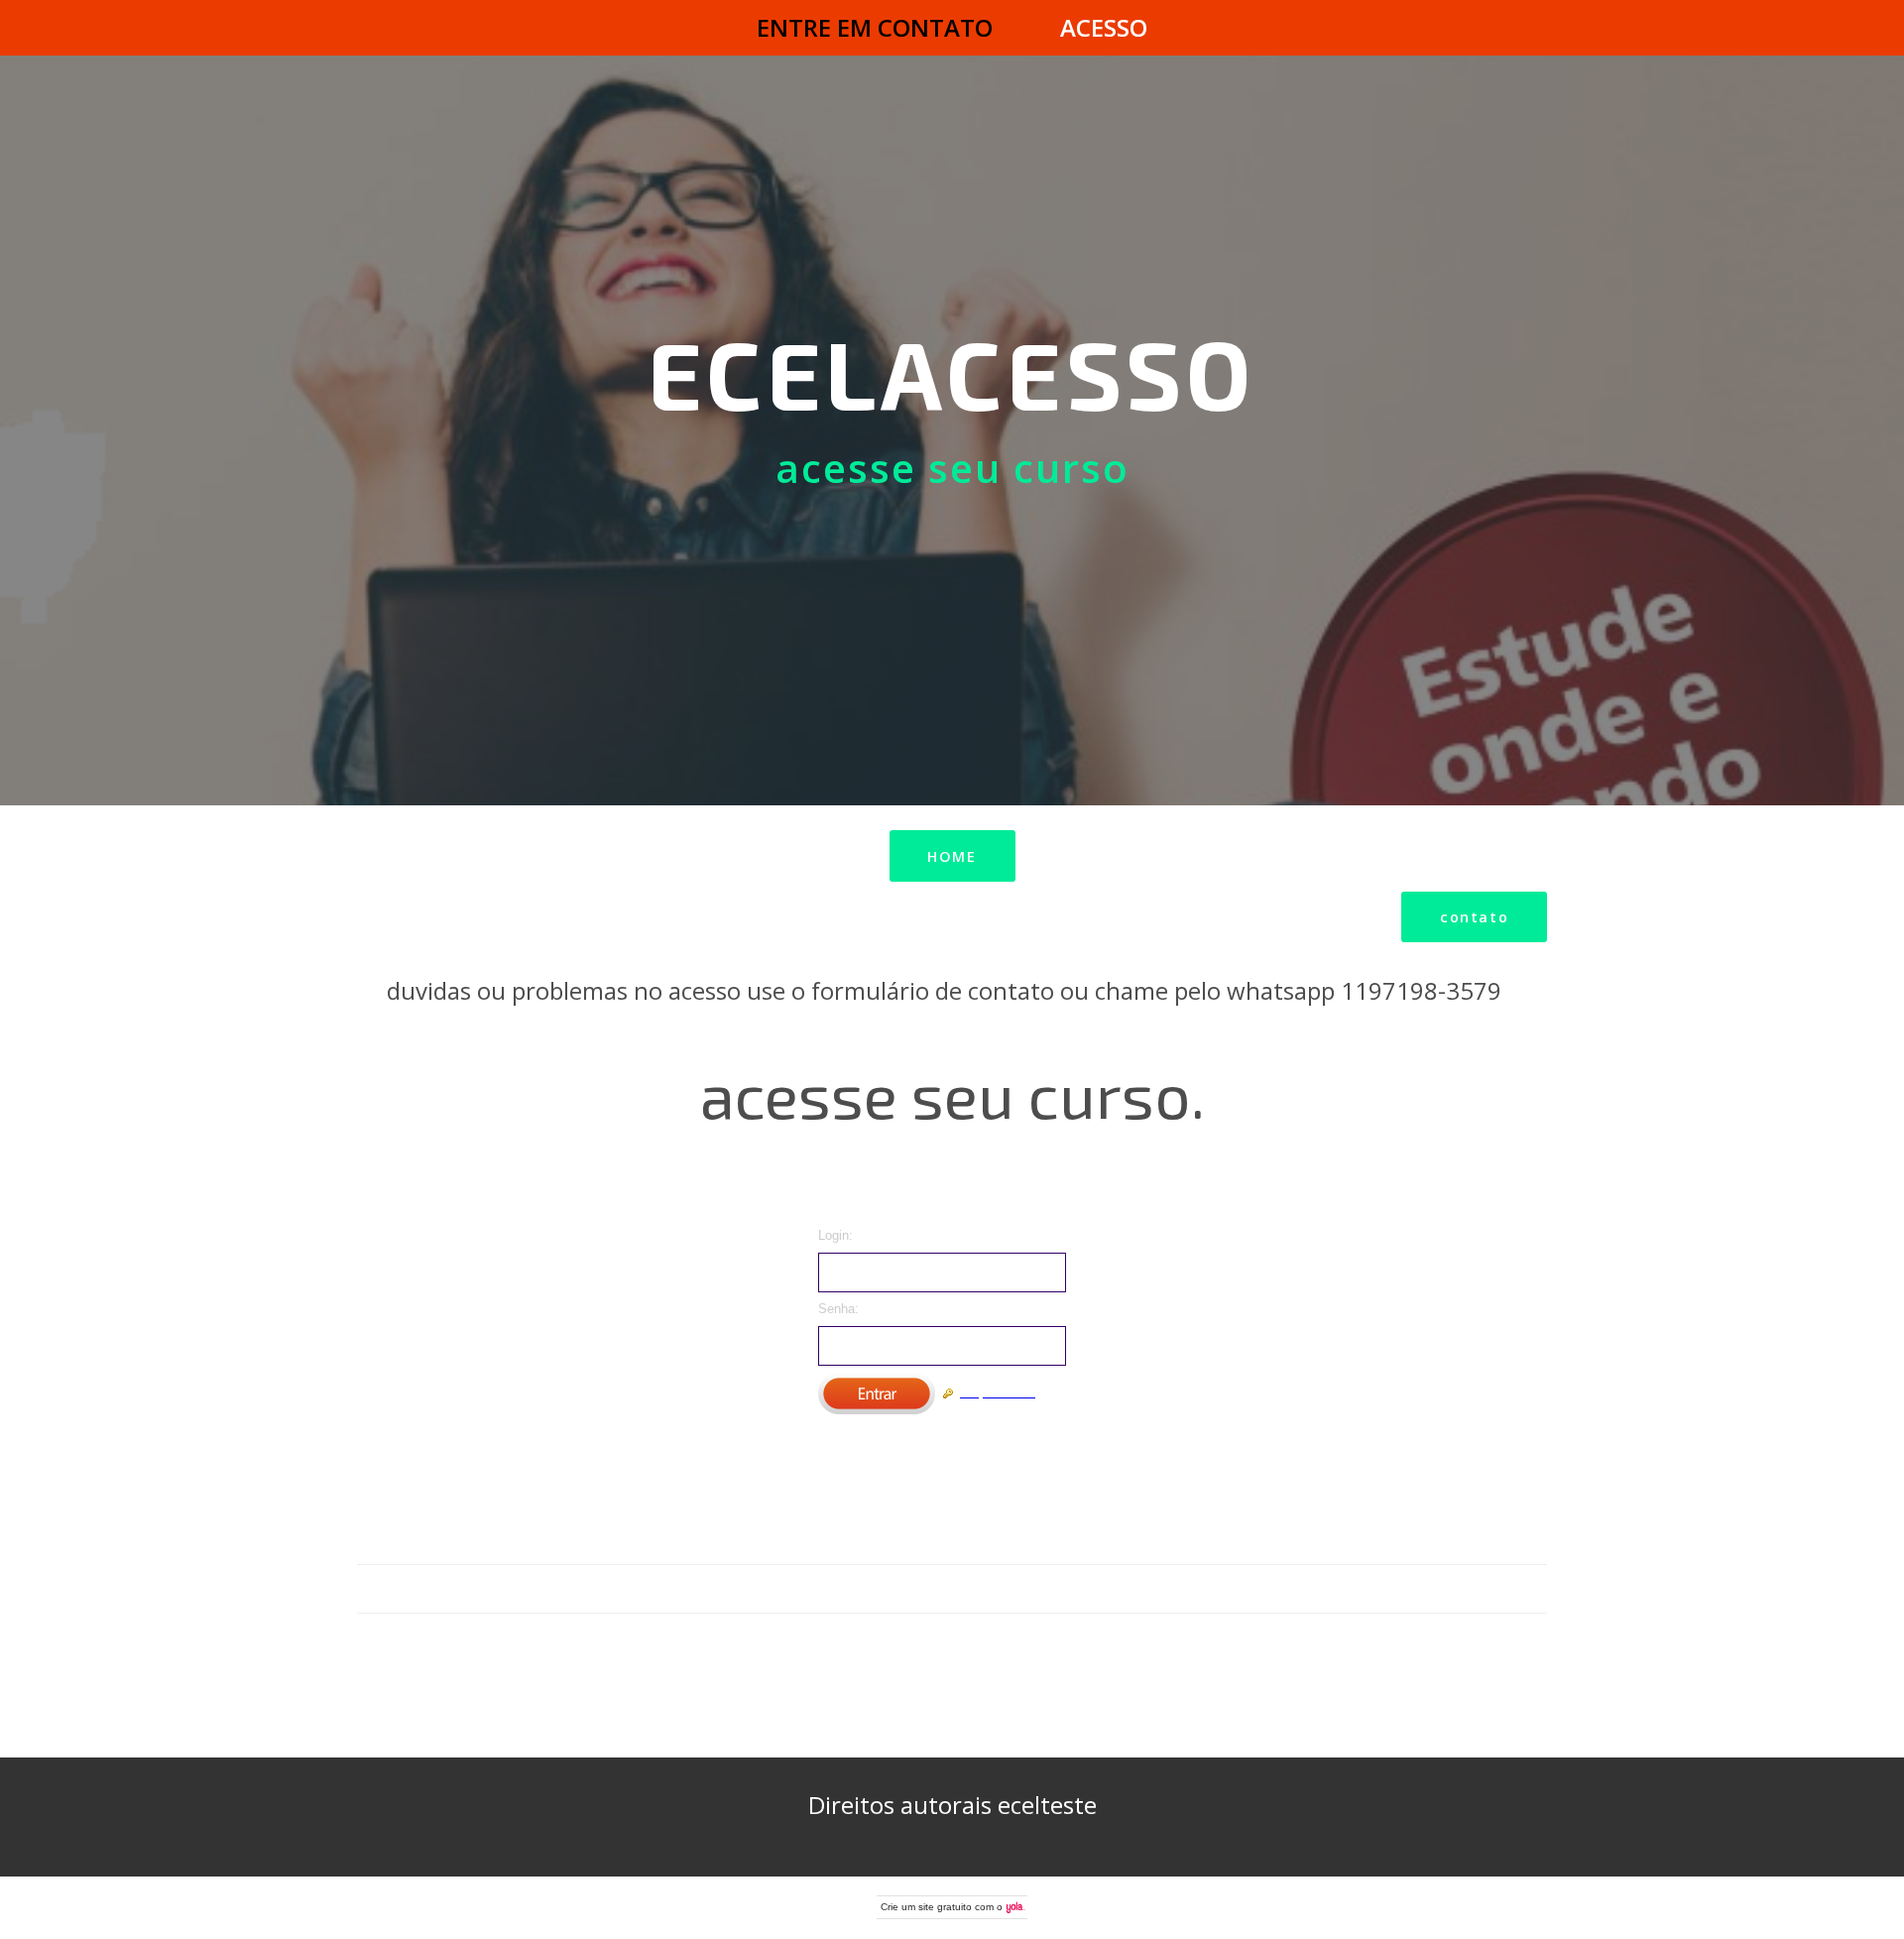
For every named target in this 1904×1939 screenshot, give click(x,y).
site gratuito (945, 1907)
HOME (952, 856)
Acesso (1104, 27)
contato (1474, 917)
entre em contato (875, 27)
